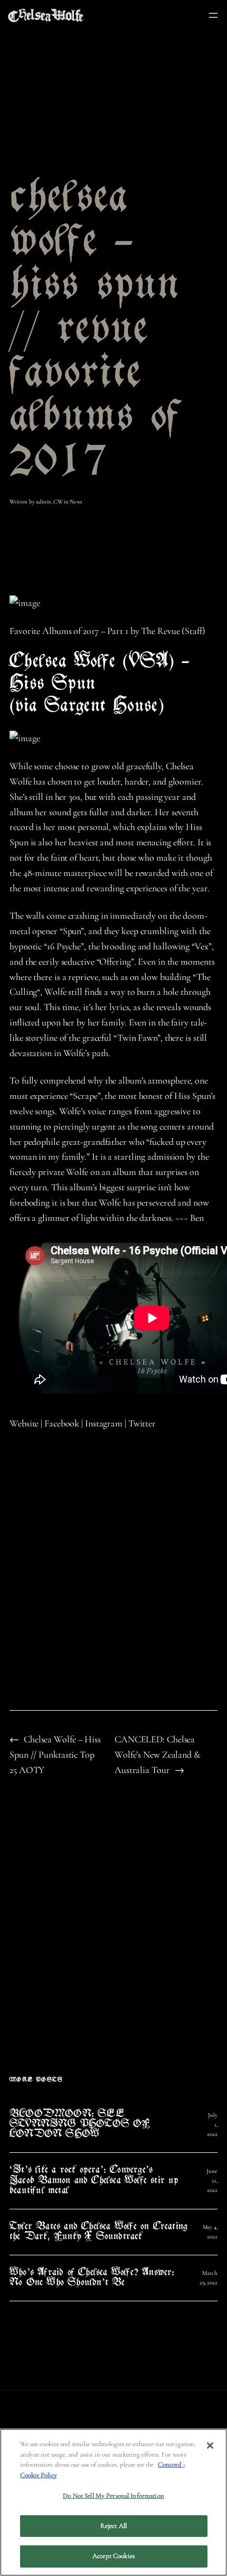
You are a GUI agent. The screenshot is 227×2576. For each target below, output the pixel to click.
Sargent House (101, 707)
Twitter (142, 1423)
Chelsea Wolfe (63, 662)
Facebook (62, 1423)
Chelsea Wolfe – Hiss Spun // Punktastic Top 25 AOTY (55, 1754)
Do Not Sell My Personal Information (113, 2496)
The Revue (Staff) (173, 631)
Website (24, 1423)
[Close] (210, 2446)
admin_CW (49, 502)
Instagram (104, 1423)
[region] (113, 2502)
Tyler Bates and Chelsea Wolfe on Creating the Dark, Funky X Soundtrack (98, 2232)
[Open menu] (213, 15)
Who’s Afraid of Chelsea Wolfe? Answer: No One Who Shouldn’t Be (92, 2278)
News (76, 502)
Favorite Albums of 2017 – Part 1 (69, 631)
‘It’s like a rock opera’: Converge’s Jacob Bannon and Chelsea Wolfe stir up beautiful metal (94, 2181)
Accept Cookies (113, 2556)
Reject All (113, 2526)
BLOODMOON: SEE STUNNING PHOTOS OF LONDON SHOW (80, 2125)
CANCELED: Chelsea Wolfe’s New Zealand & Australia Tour (158, 1754)
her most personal (76, 827)
